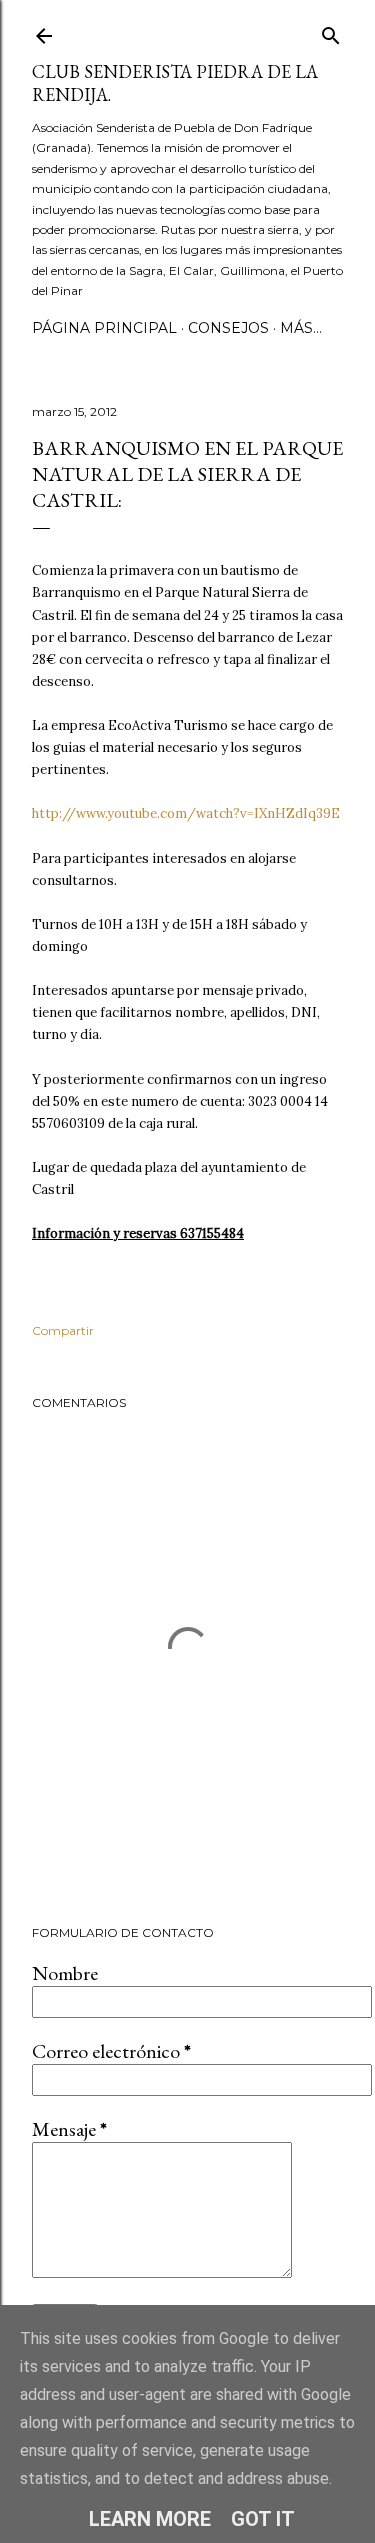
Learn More (150, 2519)
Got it (263, 2519)
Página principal (104, 328)
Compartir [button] (63, 1330)
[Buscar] (331, 31)
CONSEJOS (228, 328)
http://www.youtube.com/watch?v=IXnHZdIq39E (186, 813)
